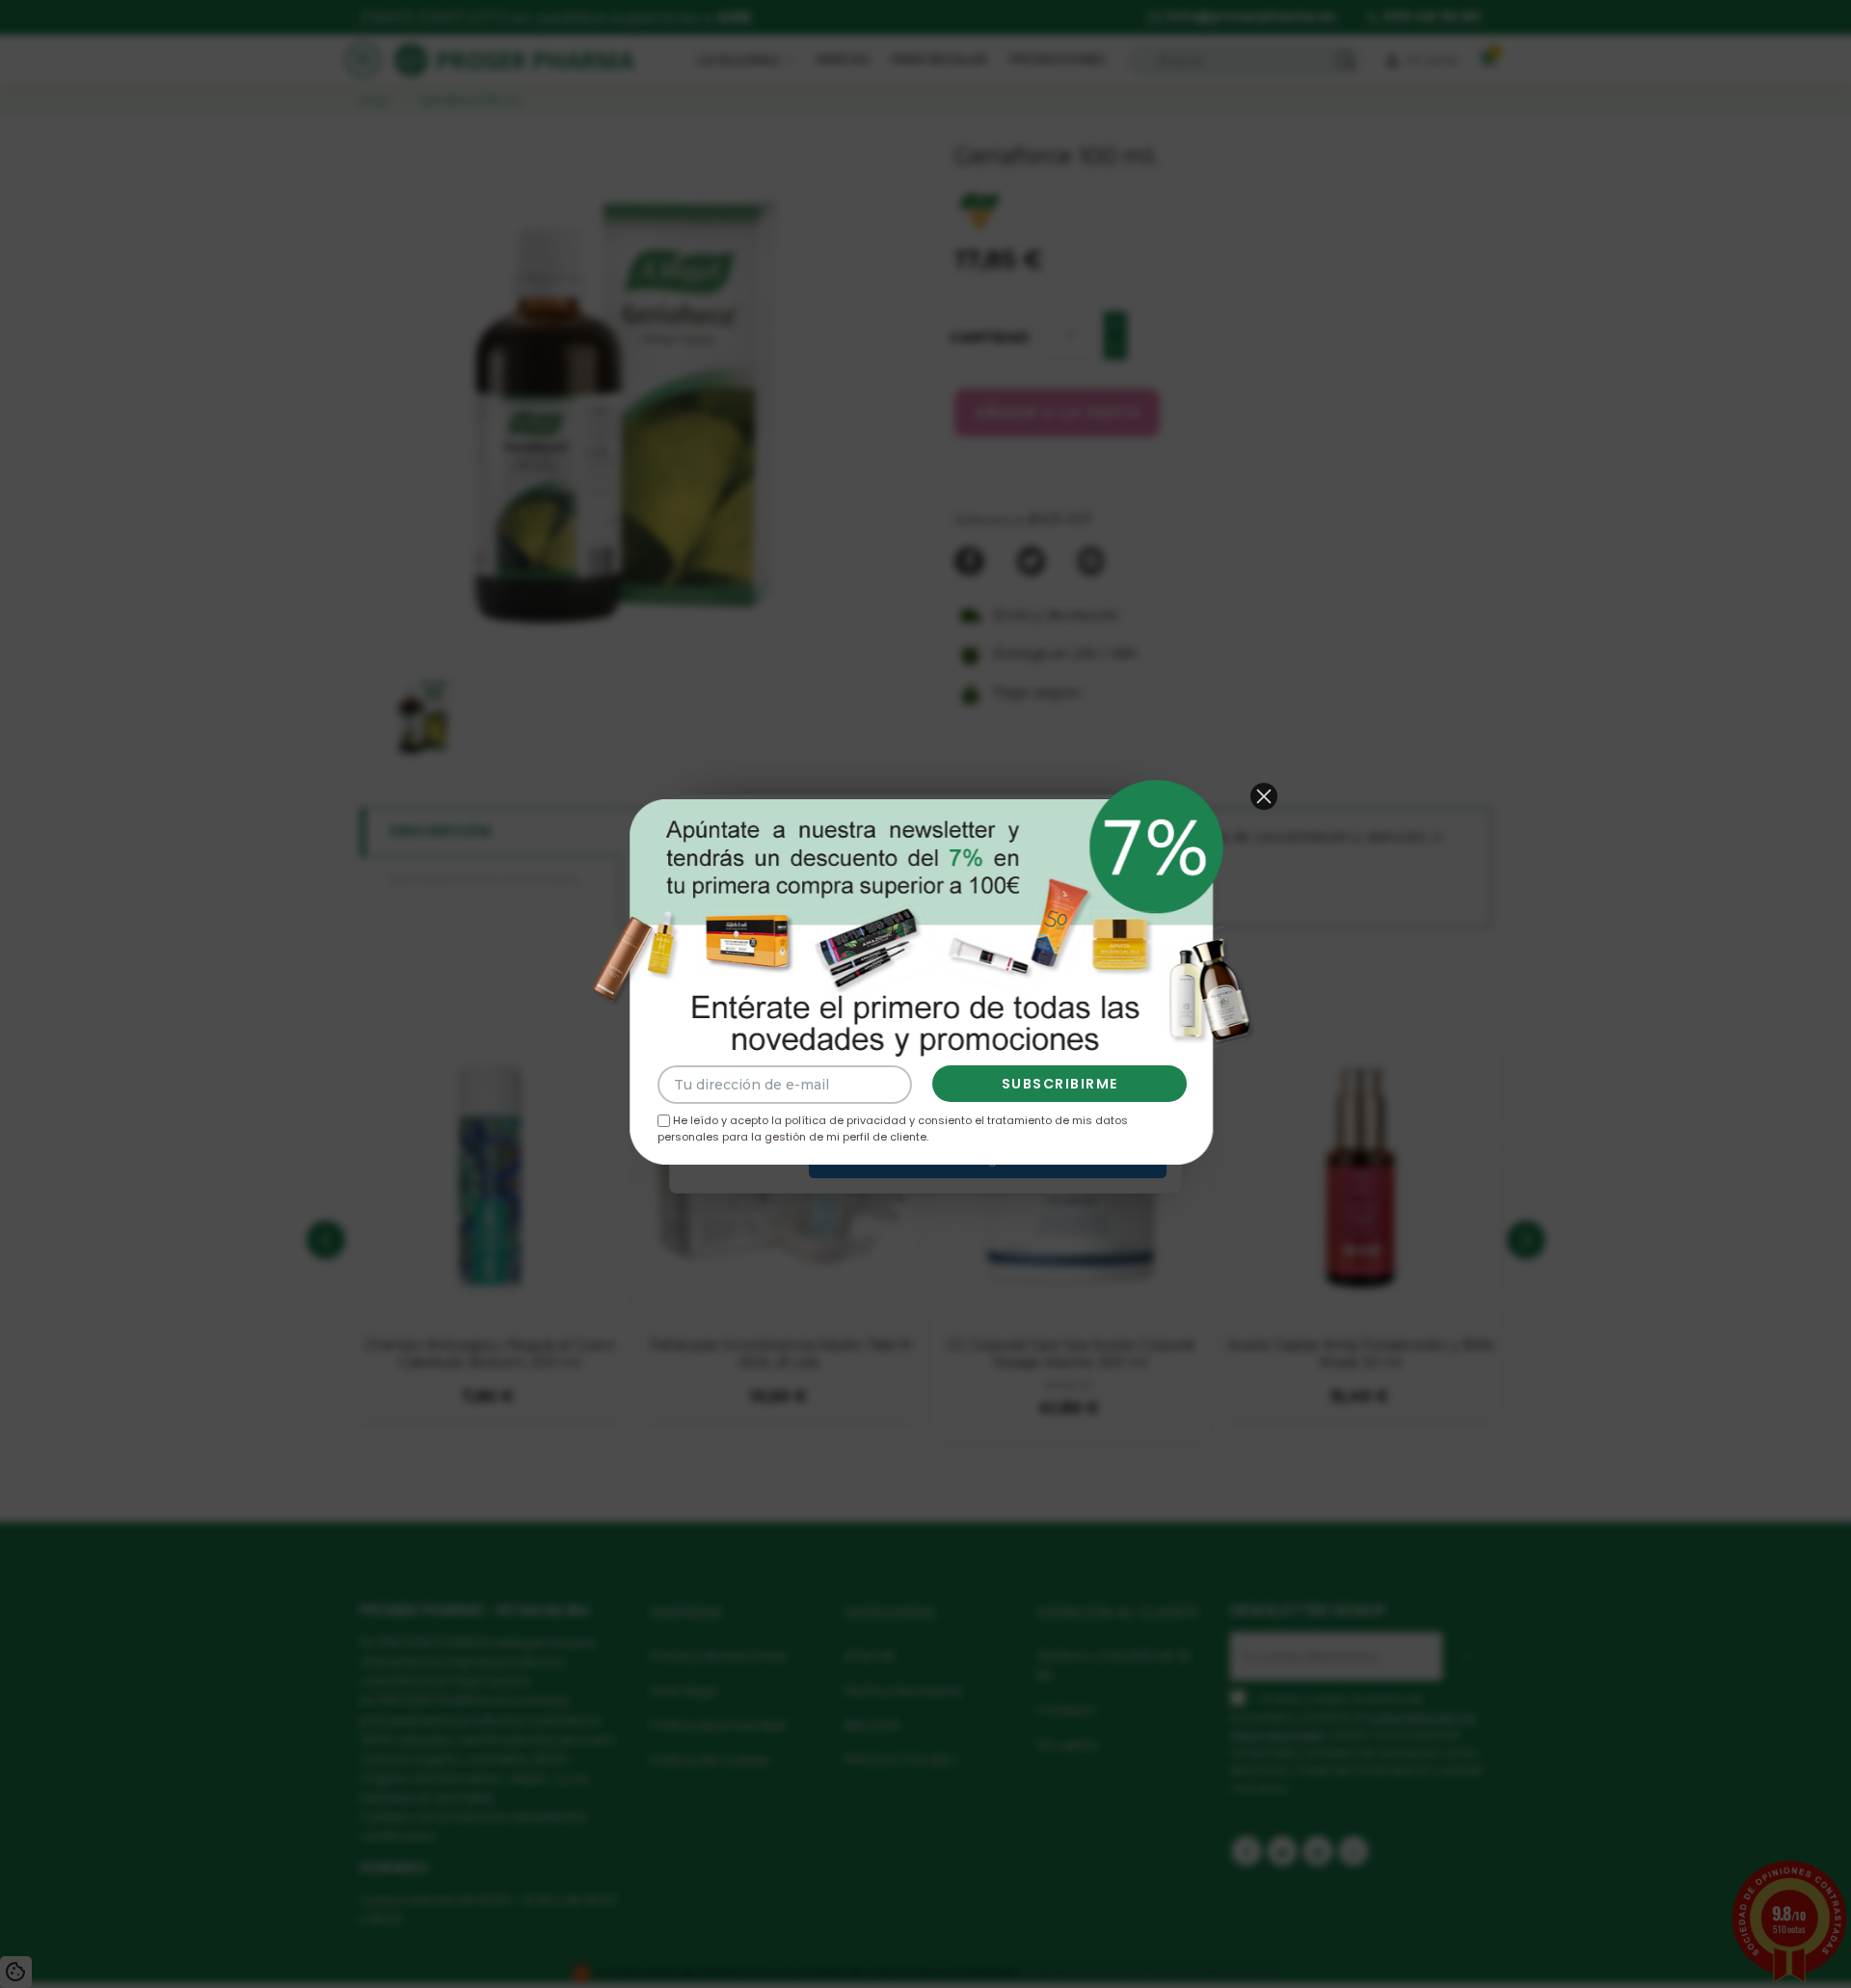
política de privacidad (845, 1120)
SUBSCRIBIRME (1060, 1084)
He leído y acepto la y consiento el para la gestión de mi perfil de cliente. (893, 1128)
